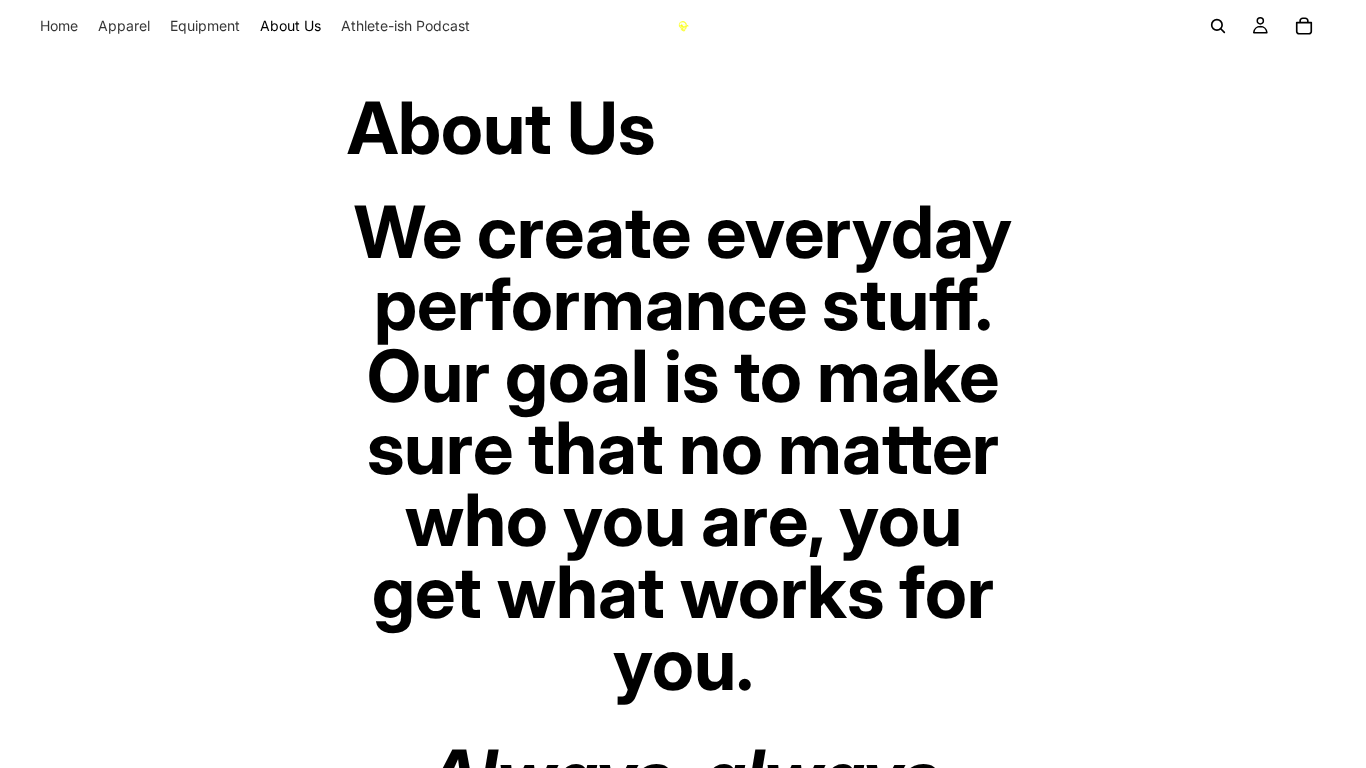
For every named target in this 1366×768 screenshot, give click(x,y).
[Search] (1218, 26)
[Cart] (1304, 26)
